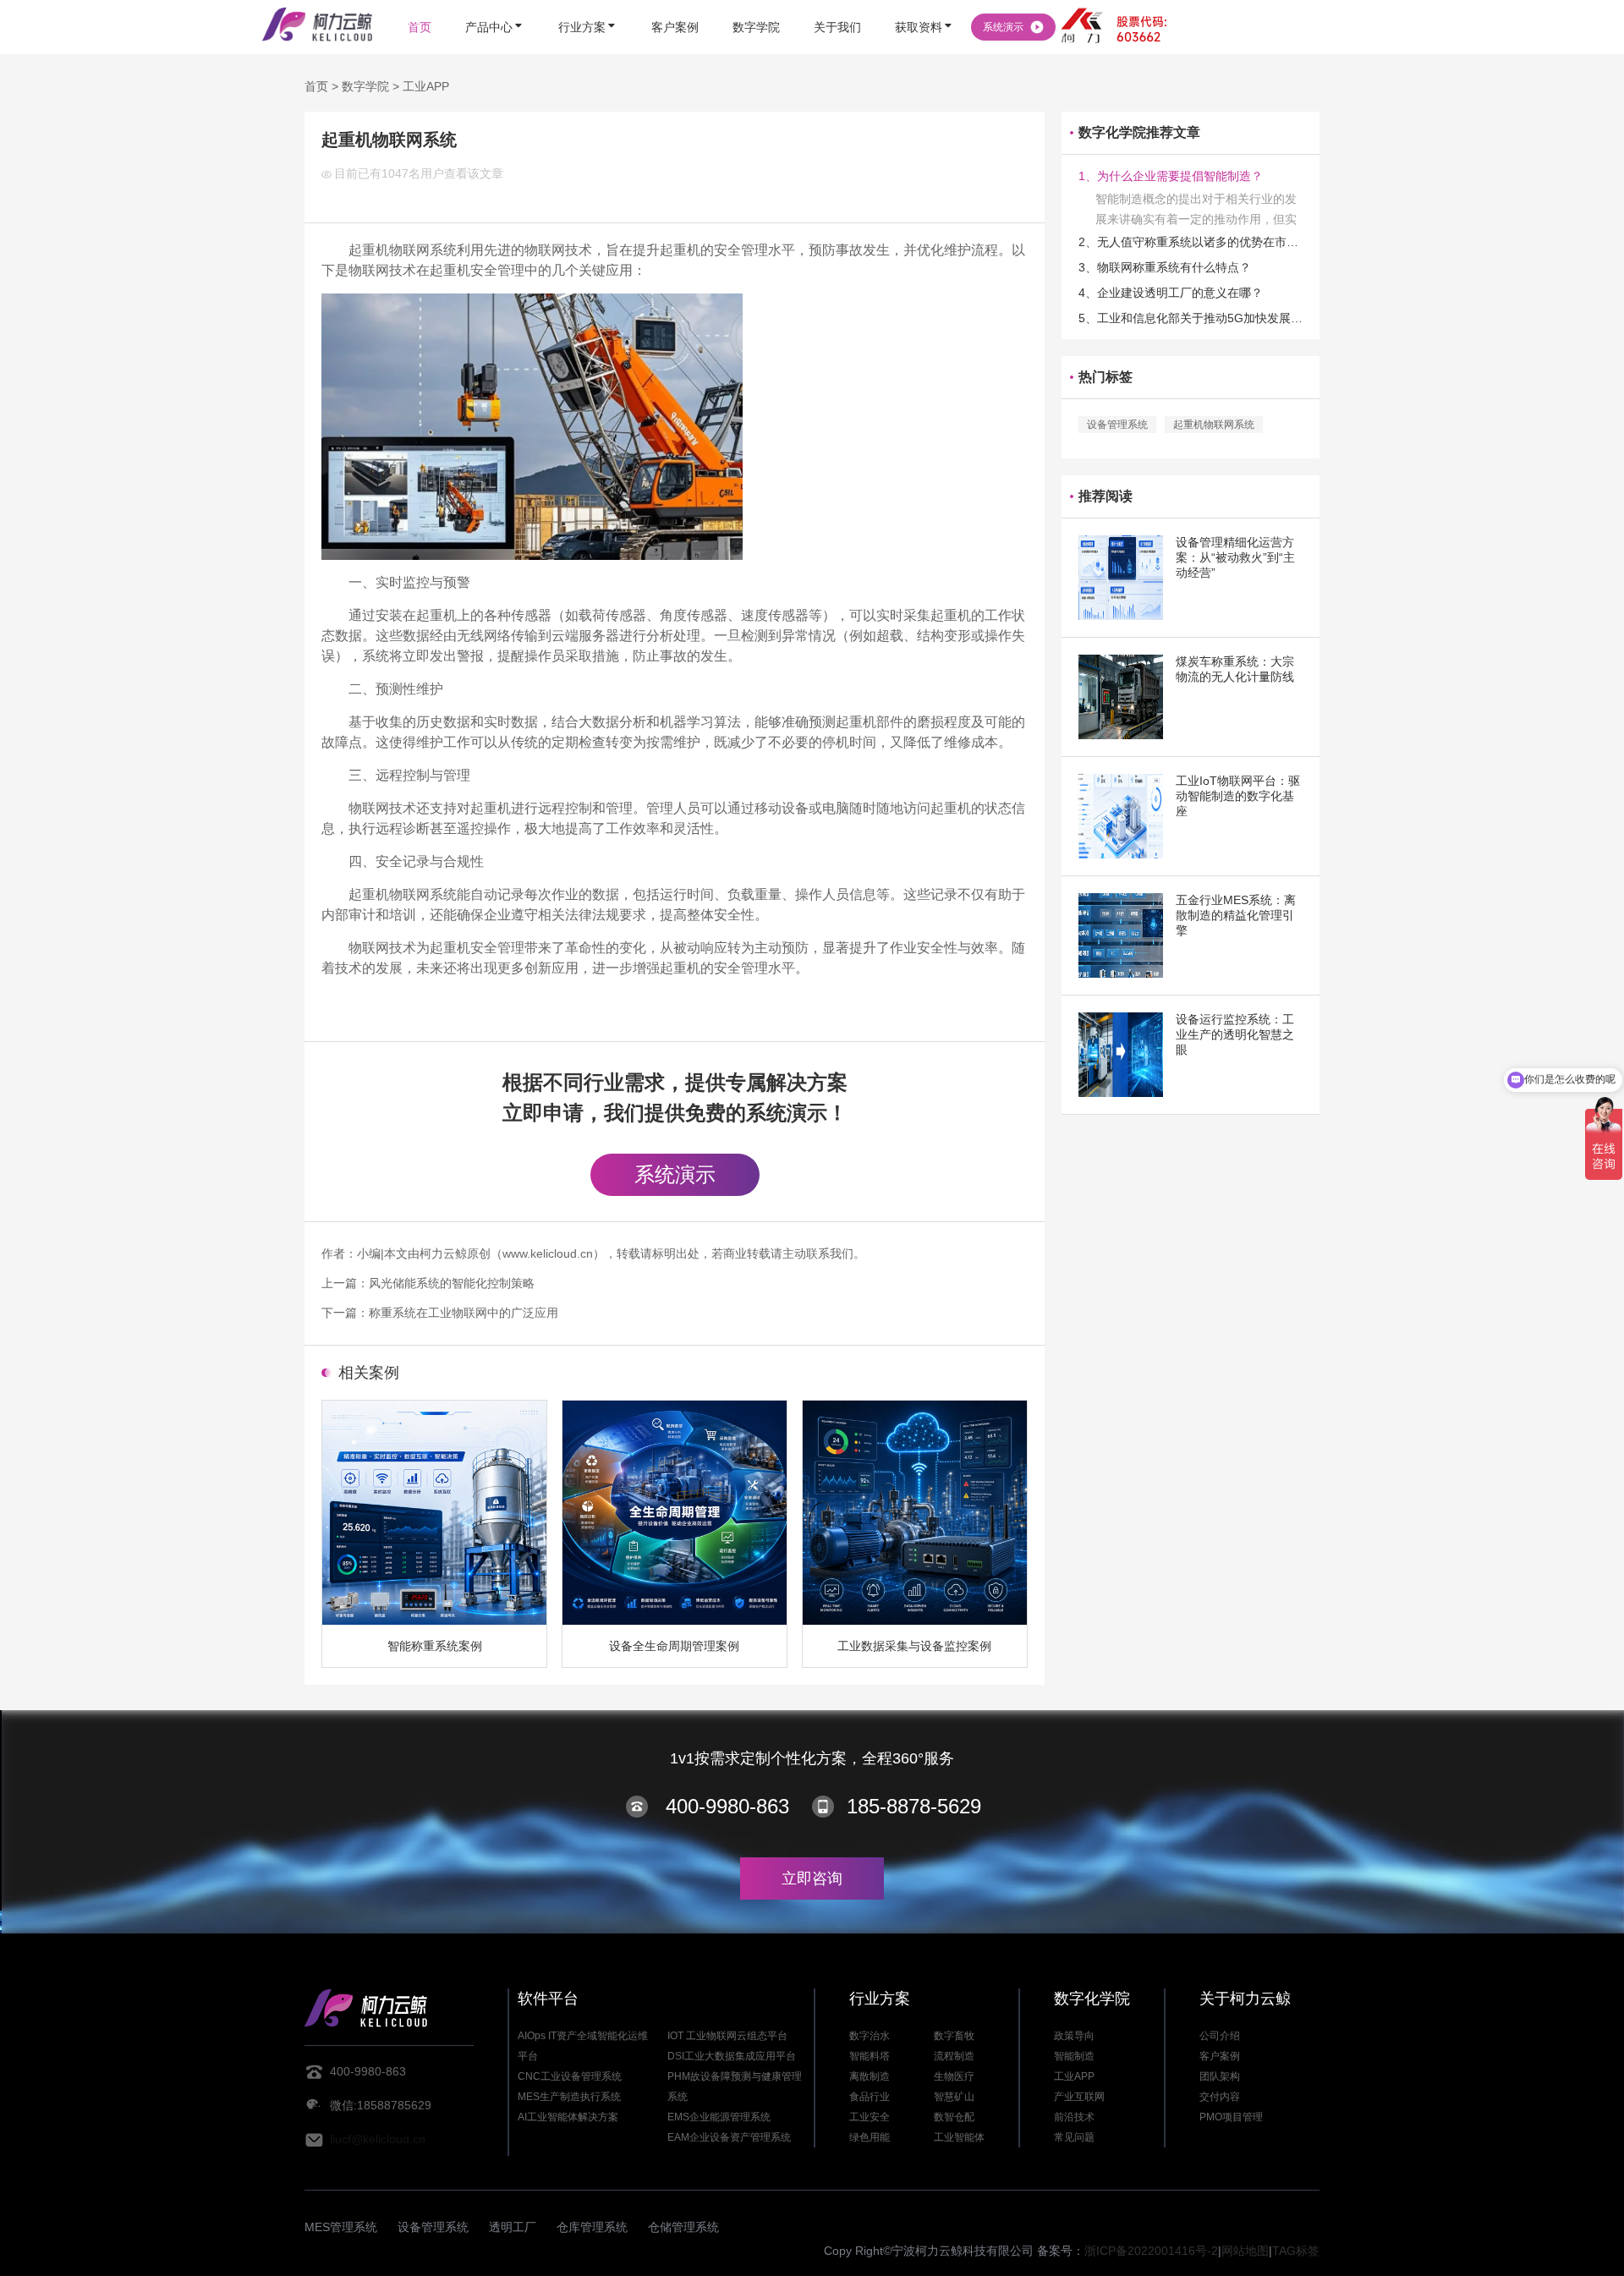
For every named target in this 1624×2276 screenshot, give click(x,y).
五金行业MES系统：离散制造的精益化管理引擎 (1236, 915)
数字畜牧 (954, 2036)
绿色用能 (870, 2137)
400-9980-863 (727, 1806)
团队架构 (1220, 2076)
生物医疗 (954, 2076)
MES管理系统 (341, 2227)
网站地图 (1245, 2251)
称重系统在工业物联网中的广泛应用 (464, 1313)
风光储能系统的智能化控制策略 (452, 1283)
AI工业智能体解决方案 (568, 2117)
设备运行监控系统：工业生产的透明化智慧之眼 (1235, 1034)
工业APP (426, 86)
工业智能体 (959, 2137)
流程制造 (954, 2056)
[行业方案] (588, 2)
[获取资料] (924, 2)
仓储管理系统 (683, 2227)
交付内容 (1220, 2097)
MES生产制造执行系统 (569, 2097)
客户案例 (1220, 2056)
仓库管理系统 (592, 2227)
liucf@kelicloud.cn (378, 2139)
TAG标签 (1296, 2251)
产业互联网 (1079, 2097)
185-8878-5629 (914, 1806)
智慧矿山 (954, 2097)
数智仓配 (954, 2117)
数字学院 (365, 86)
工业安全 (870, 2117)
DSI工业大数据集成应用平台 (732, 2056)
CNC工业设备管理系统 (570, 2076)
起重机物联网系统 (1214, 425)
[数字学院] (756, 2)
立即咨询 (812, 1878)
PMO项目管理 (1231, 2117)
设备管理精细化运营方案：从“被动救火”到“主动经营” (1235, 557)
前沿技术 (1074, 2117)
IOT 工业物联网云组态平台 (727, 2036)
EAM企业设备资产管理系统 (729, 2137)
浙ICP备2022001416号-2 (1151, 2251)
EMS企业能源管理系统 (719, 2117)
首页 (316, 86)
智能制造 (1074, 2056)
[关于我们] (837, 2)
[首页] (420, 2)
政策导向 (1074, 2036)
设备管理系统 (1117, 425)
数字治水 (870, 2036)
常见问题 (1074, 2137)
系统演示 (675, 1174)
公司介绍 (1220, 2036)
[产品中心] (495, 2)
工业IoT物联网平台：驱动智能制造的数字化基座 (1238, 796)
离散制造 (870, 2076)
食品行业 (870, 2097)
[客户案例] (675, 2)
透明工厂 (513, 2227)
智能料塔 (870, 2056)
